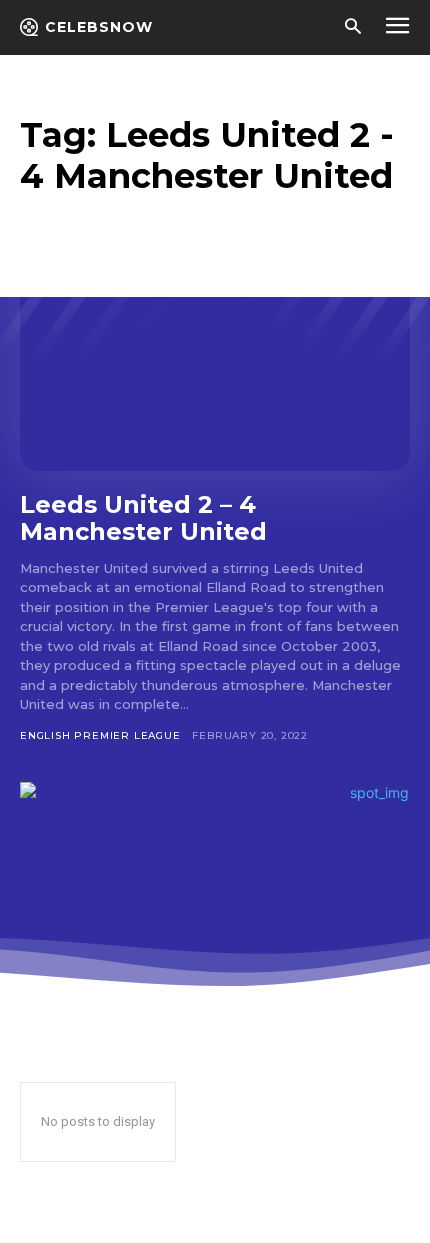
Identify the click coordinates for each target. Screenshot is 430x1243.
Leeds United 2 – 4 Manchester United (143, 518)
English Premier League (100, 735)
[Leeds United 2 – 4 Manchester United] (215, 354)
